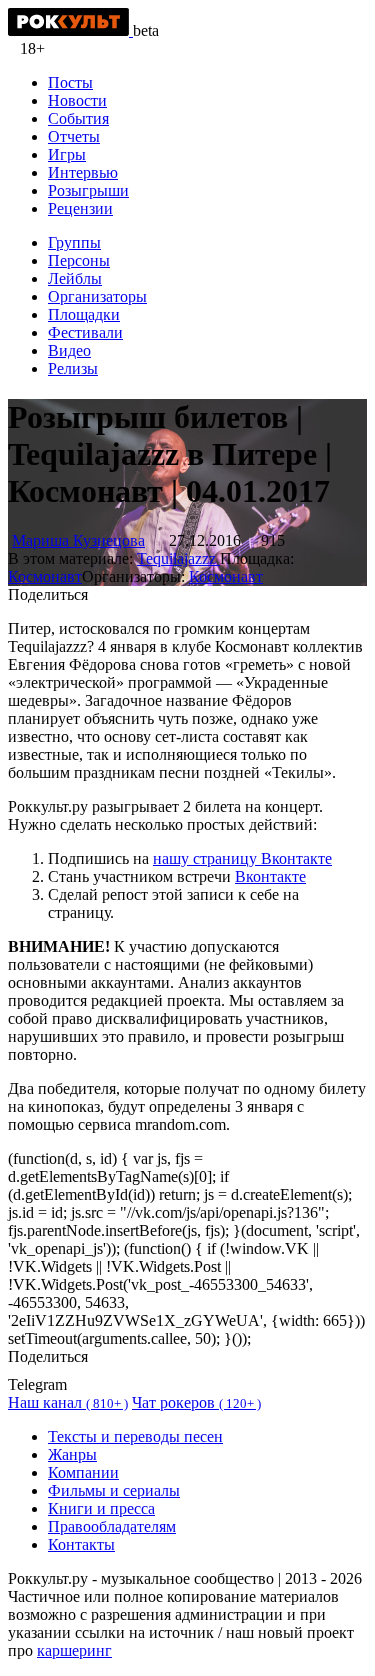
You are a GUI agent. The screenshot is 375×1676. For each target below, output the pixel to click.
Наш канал (68, 1402)
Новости (77, 100)
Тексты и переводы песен (135, 1436)
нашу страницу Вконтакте (242, 858)
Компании (83, 1472)
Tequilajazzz (178, 558)
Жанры (72, 1454)
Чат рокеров (196, 1402)
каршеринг (74, 1650)
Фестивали (85, 332)
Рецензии (80, 208)
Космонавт (45, 576)
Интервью (83, 172)
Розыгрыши (88, 190)
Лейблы (75, 278)
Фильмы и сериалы (114, 1490)
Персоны (79, 260)
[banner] (70, 30)
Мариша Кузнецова (78, 540)
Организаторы (97, 296)
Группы (74, 242)
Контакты (81, 1544)
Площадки (84, 314)
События (78, 118)
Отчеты (74, 136)
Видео (69, 350)
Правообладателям (112, 1526)
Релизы (73, 368)
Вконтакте (270, 876)
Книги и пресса (101, 1508)
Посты (70, 82)
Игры (67, 154)
